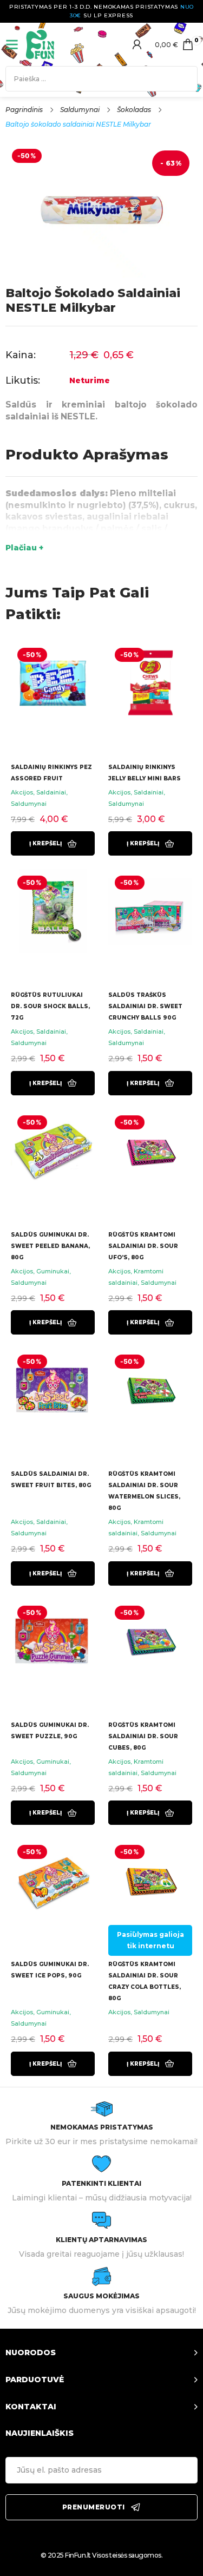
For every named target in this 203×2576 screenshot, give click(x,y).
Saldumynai (80, 110)
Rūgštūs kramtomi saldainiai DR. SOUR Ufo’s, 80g (143, 1246)
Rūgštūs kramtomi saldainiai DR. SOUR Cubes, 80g (143, 1736)
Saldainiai (51, 792)
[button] (53, 843)
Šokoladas (134, 110)
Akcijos (22, 792)
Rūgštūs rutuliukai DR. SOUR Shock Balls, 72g (50, 1006)
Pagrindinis (24, 110)
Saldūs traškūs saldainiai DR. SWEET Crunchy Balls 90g (145, 1006)
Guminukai (53, 1271)
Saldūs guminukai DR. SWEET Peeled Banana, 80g (50, 1246)
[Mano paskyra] (137, 44)
